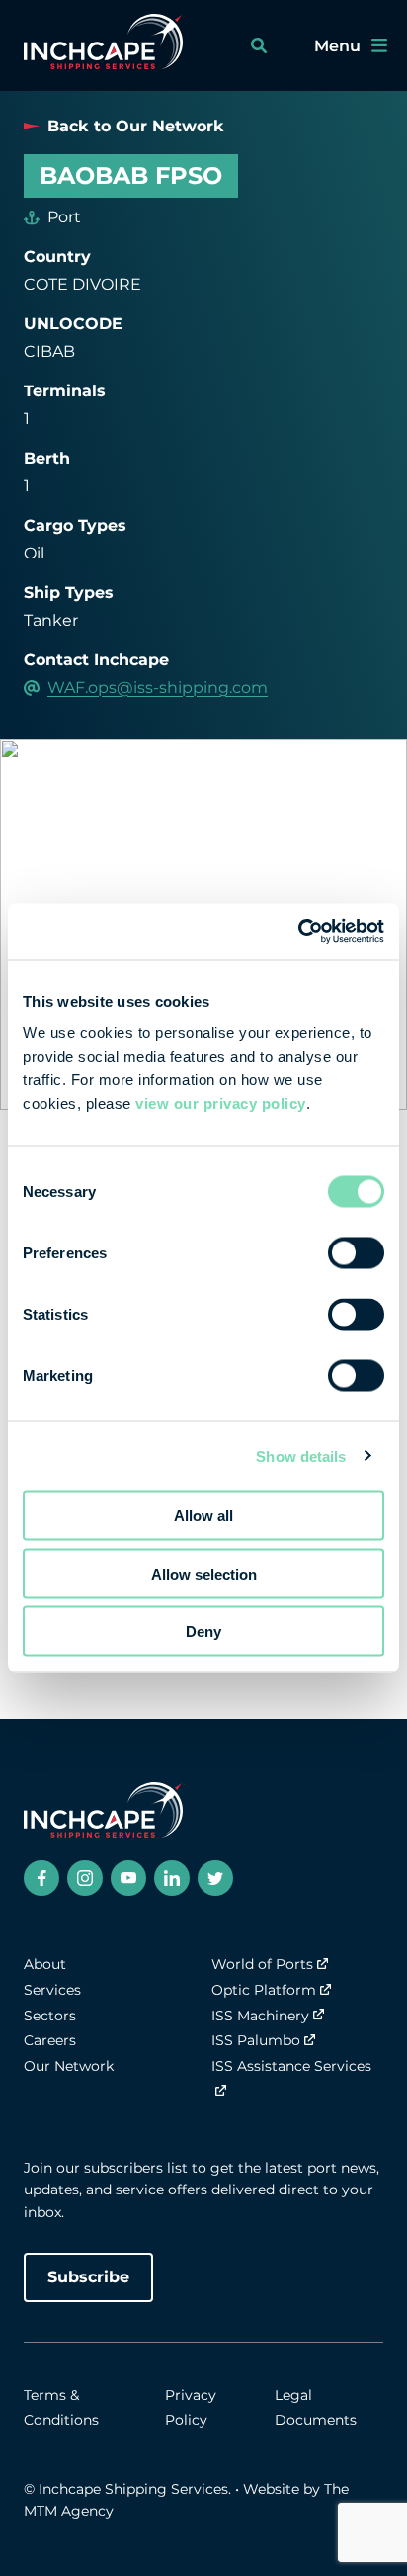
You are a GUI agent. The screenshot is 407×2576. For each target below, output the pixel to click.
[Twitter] (215, 1878)
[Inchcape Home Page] (103, 45)
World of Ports (262, 1964)
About (45, 1964)
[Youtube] (128, 1878)
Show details (301, 1456)
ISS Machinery (260, 2016)
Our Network (69, 2066)
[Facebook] (41, 1878)
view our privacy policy (221, 1104)
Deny (203, 1631)
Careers (50, 2040)
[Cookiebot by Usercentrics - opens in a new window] (298, 932)
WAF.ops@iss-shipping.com (158, 687)
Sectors (50, 2016)
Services (52, 1990)
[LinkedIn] (172, 1878)
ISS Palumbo (256, 2040)
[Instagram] (85, 1878)
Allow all (203, 1516)
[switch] (356, 1253)
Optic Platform (264, 1990)
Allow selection (204, 1573)
